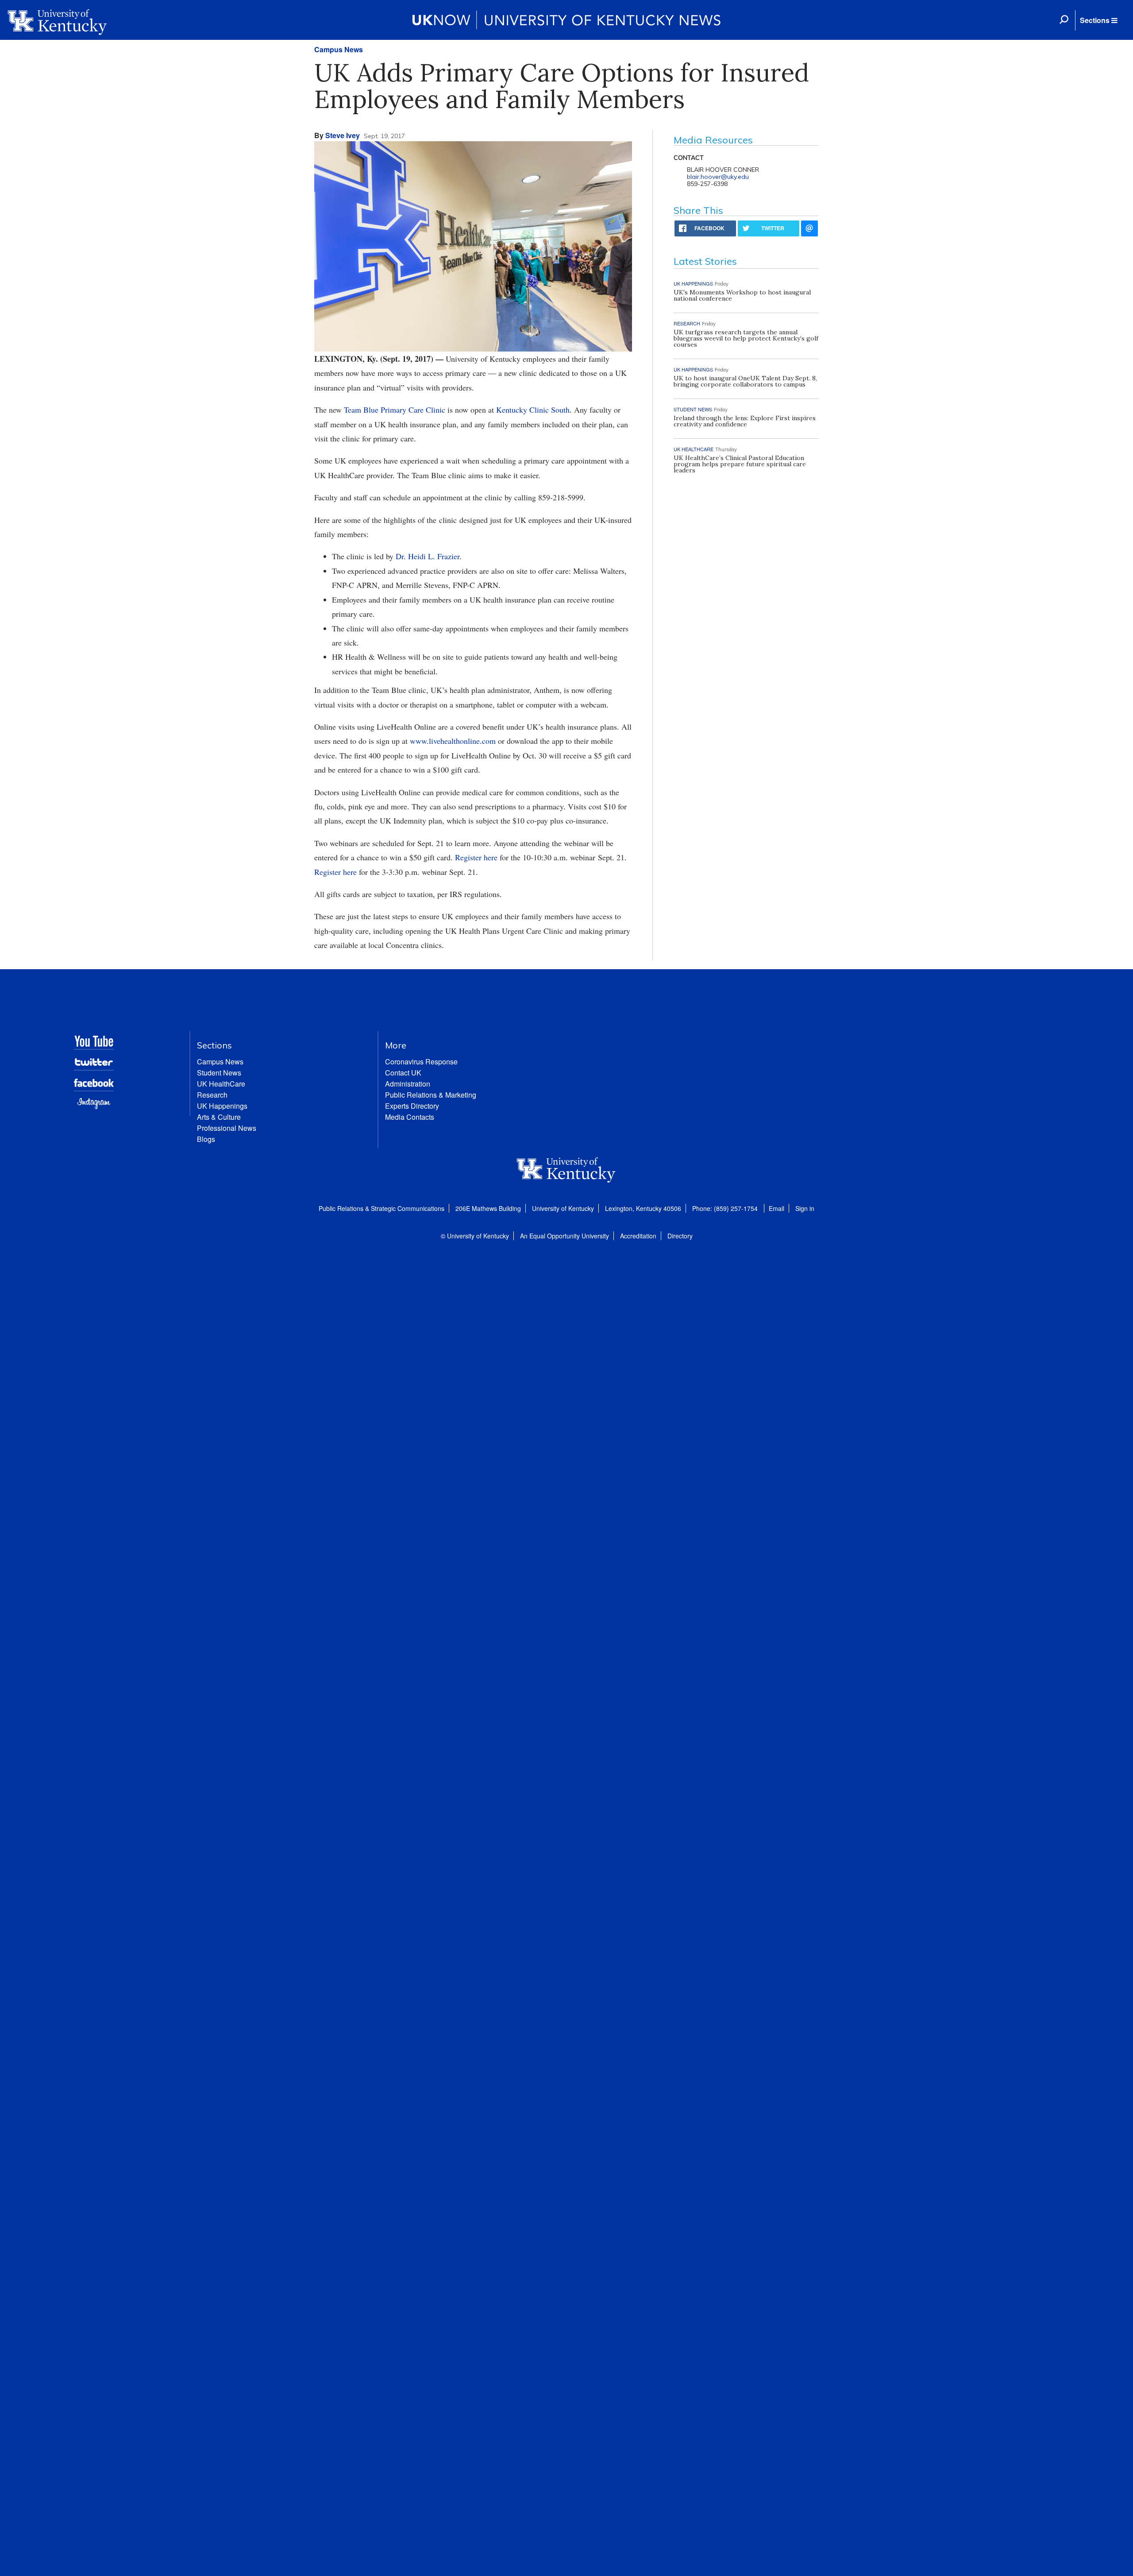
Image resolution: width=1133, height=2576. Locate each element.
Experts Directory (412, 1106)
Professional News (227, 1128)
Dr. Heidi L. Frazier (428, 556)
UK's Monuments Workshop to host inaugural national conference (742, 295)
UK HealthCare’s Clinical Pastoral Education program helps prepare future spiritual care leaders (740, 464)
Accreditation (638, 1236)
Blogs (206, 1139)
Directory (680, 1236)
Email (777, 1208)
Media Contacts (410, 1117)
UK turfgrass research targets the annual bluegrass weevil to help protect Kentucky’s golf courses (746, 338)
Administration (408, 1084)
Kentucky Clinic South (533, 410)
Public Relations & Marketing (431, 1095)
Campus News (339, 49)
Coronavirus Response (421, 1062)
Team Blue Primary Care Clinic (395, 410)
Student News (219, 1073)
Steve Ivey (343, 135)
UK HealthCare (221, 1084)
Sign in (805, 1208)
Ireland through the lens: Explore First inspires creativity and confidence (745, 421)
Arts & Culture (219, 1117)
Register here (476, 857)
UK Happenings (222, 1106)
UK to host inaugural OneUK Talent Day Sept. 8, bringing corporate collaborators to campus (745, 381)
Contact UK (403, 1073)
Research (212, 1095)
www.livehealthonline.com (453, 741)
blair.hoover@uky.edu (718, 177)
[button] (1098, 20)
